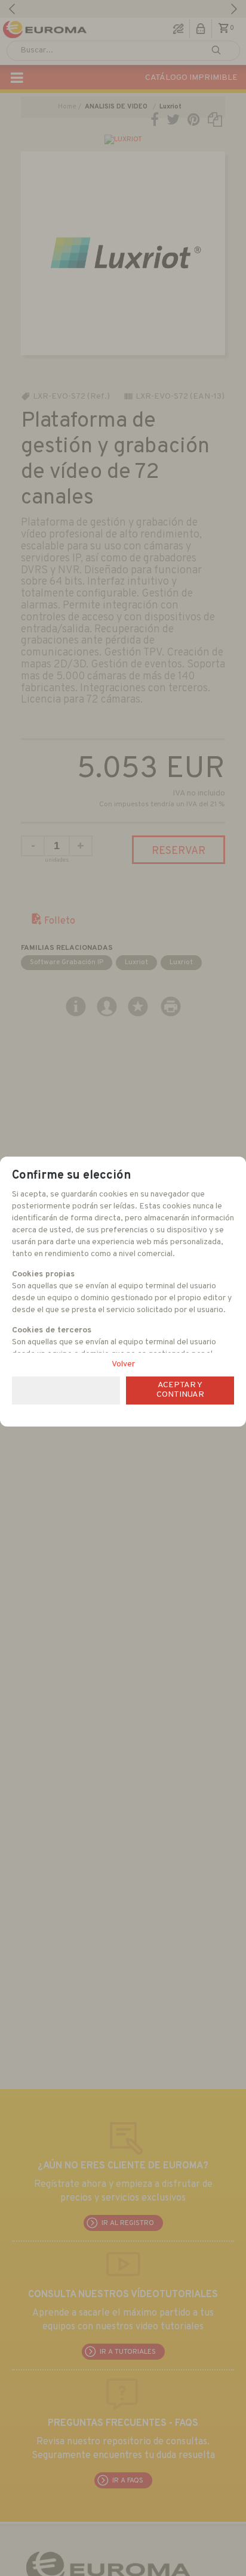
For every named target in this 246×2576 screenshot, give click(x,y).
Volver (123, 1364)
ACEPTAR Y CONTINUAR (180, 1390)
